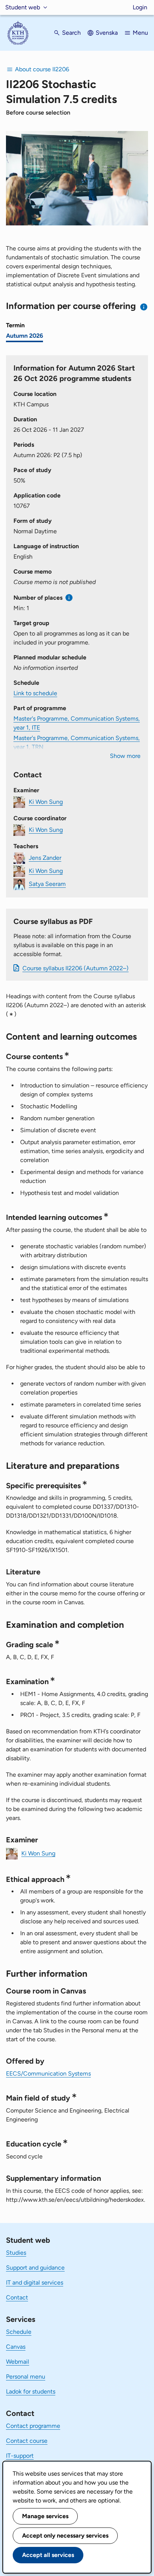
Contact (17, 2297)
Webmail (18, 2362)
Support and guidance (35, 2268)
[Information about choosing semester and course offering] (144, 307)
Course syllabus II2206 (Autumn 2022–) (76, 968)
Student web (23, 7)
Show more (125, 756)
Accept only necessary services (65, 2536)
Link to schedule (35, 693)
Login (140, 7)
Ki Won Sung (46, 802)
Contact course (27, 2441)
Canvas (16, 2347)
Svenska (107, 33)
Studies (16, 2253)
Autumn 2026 (24, 336)
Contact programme (33, 2426)
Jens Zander (45, 858)
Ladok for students (31, 2391)
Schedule (19, 2332)
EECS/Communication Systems (48, 2074)
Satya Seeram (47, 884)
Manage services (45, 2516)
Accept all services (48, 2555)
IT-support (20, 2456)
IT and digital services (35, 2283)
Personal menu (26, 2377)
